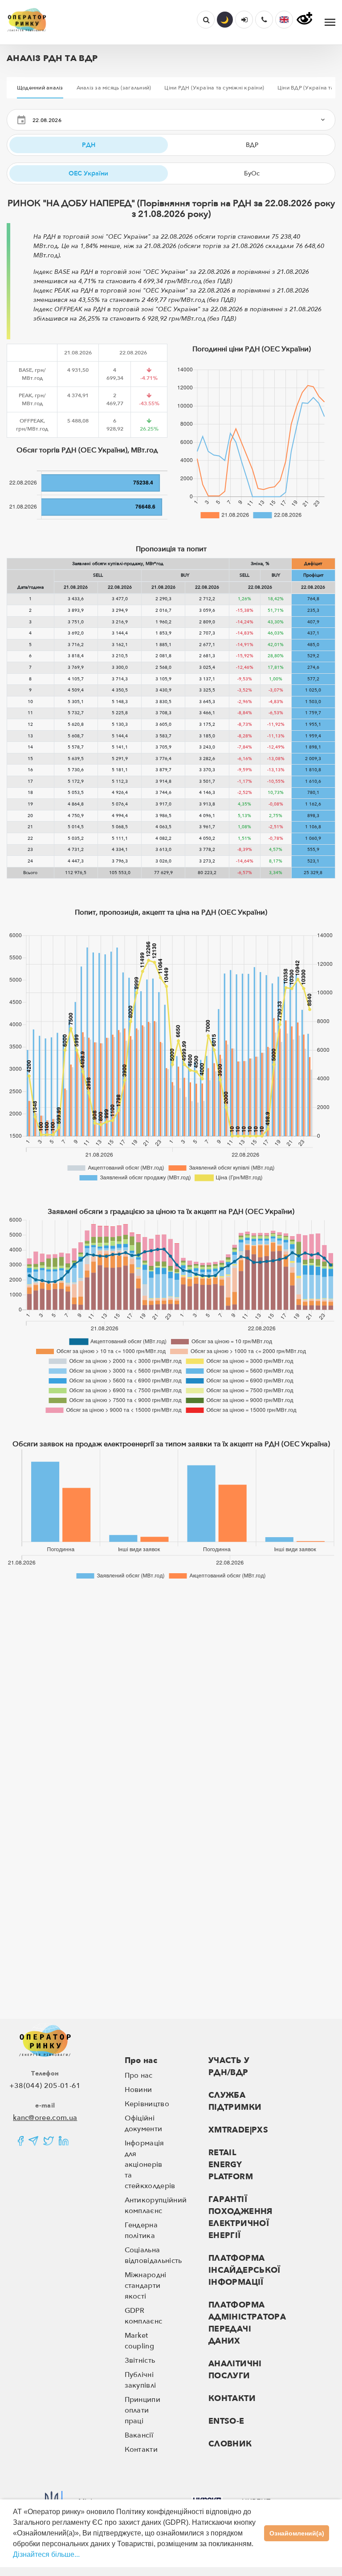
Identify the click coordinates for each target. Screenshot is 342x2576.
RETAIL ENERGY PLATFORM (231, 2165)
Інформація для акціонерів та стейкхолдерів (150, 2165)
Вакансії (139, 2435)
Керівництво (147, 2104)
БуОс (252, 173)
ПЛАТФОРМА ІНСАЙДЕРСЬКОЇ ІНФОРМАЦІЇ (244, 2270)
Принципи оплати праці (143, 2410)
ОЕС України (88, 173)
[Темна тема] (225, 20)
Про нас (141, 2061)
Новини (138, 2090)
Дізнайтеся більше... (46, 2554)
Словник (230, 2444)
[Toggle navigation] (330, 22)
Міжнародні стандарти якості (146, 2286)
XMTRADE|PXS (238, 2130)
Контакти (141, 2450)
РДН (89, 145)
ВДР (252, 145)
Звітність (140, 2360)
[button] (284, 20)
